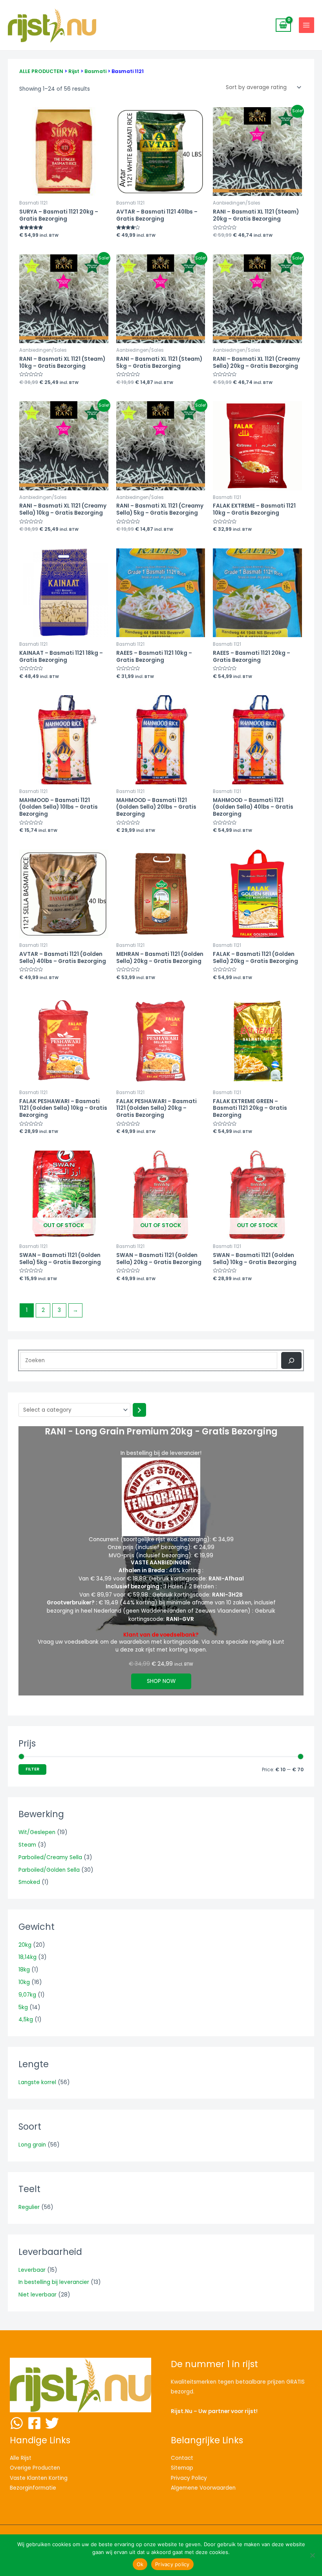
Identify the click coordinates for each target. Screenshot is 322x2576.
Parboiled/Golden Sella (49, 1870)
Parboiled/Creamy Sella (50, 1857)
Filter (32, 1769)
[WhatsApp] (17, 2423)
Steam (27, 1845)
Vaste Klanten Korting (39, 2478)
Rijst (74, 71)
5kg (23, 2007)
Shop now (161, 1681)
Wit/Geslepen (37, 1832)
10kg (24, 1982)
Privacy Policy (189, 2478)
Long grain (32, 2145)
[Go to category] (139, 1410)
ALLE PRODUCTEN (41, 71)
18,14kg (27, 1957)
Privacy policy (172, 2564)
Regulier (29, 2207)
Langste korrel (37, 2082)
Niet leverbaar (38, 2295)
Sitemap (182, 2468)
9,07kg (27, 1995)
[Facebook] (34, 2423)
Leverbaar (32, 2270)
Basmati (95, 71)
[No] (312, 2555)
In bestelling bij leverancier (54, 2282)
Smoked (29, 1882)
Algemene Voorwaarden (203, 2488)
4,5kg (26, 2020)
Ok (140, 2564)
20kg (25, 1945)
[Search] (291, 1360)
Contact (182, 2458)
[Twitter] (52, 2423)
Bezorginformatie (33, 2488)
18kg (24, 1970)
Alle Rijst (21, 2458)
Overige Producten (35, 2468)
